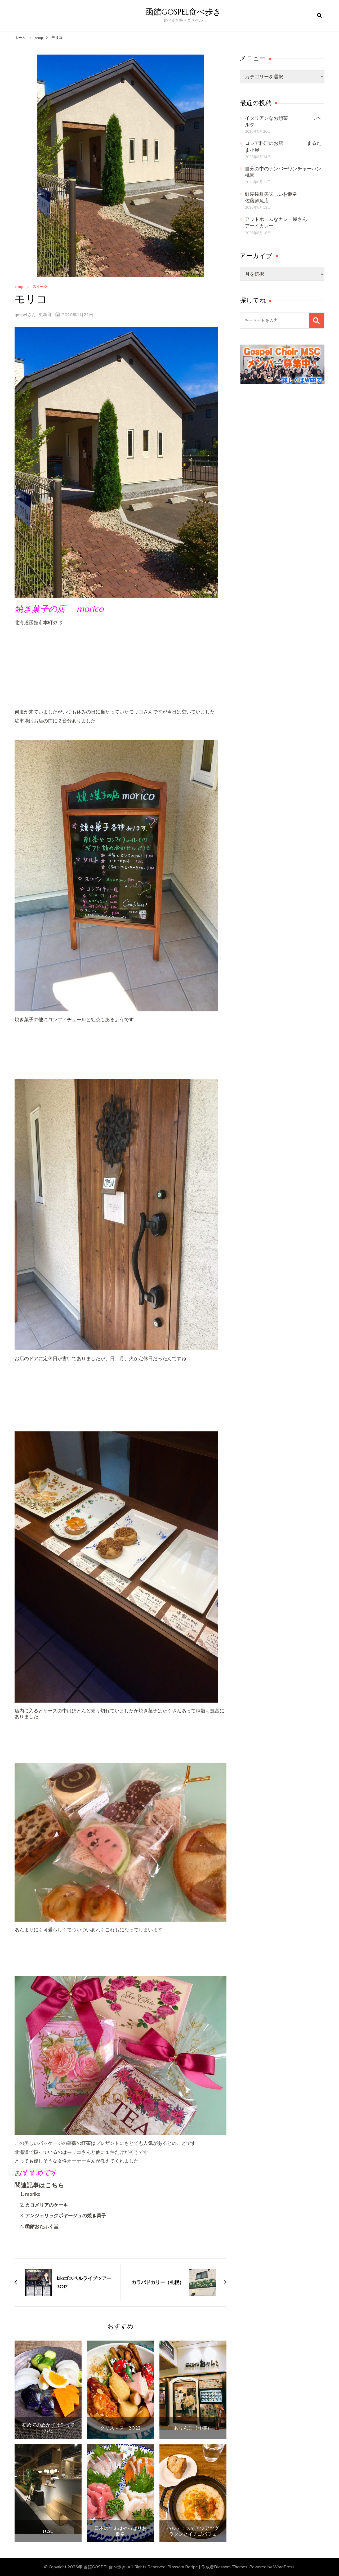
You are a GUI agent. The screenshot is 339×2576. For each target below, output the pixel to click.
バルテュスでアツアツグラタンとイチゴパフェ (193, 2531)
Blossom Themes (231, 2567)
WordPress (284, 2567)
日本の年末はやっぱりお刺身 (121, 2531)
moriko (33, 2194)
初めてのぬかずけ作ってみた (48, 2428)
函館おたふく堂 (42, 2226)
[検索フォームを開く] (319, 16)
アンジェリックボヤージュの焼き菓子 (66, 2216)
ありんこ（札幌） (193, 2428)
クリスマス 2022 (120, 2428)
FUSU (48, 2531)
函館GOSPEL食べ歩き (183, 12)
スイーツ (40, 287)
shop (19, 287)
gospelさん (25, 315)
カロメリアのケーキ (47, 2205)
